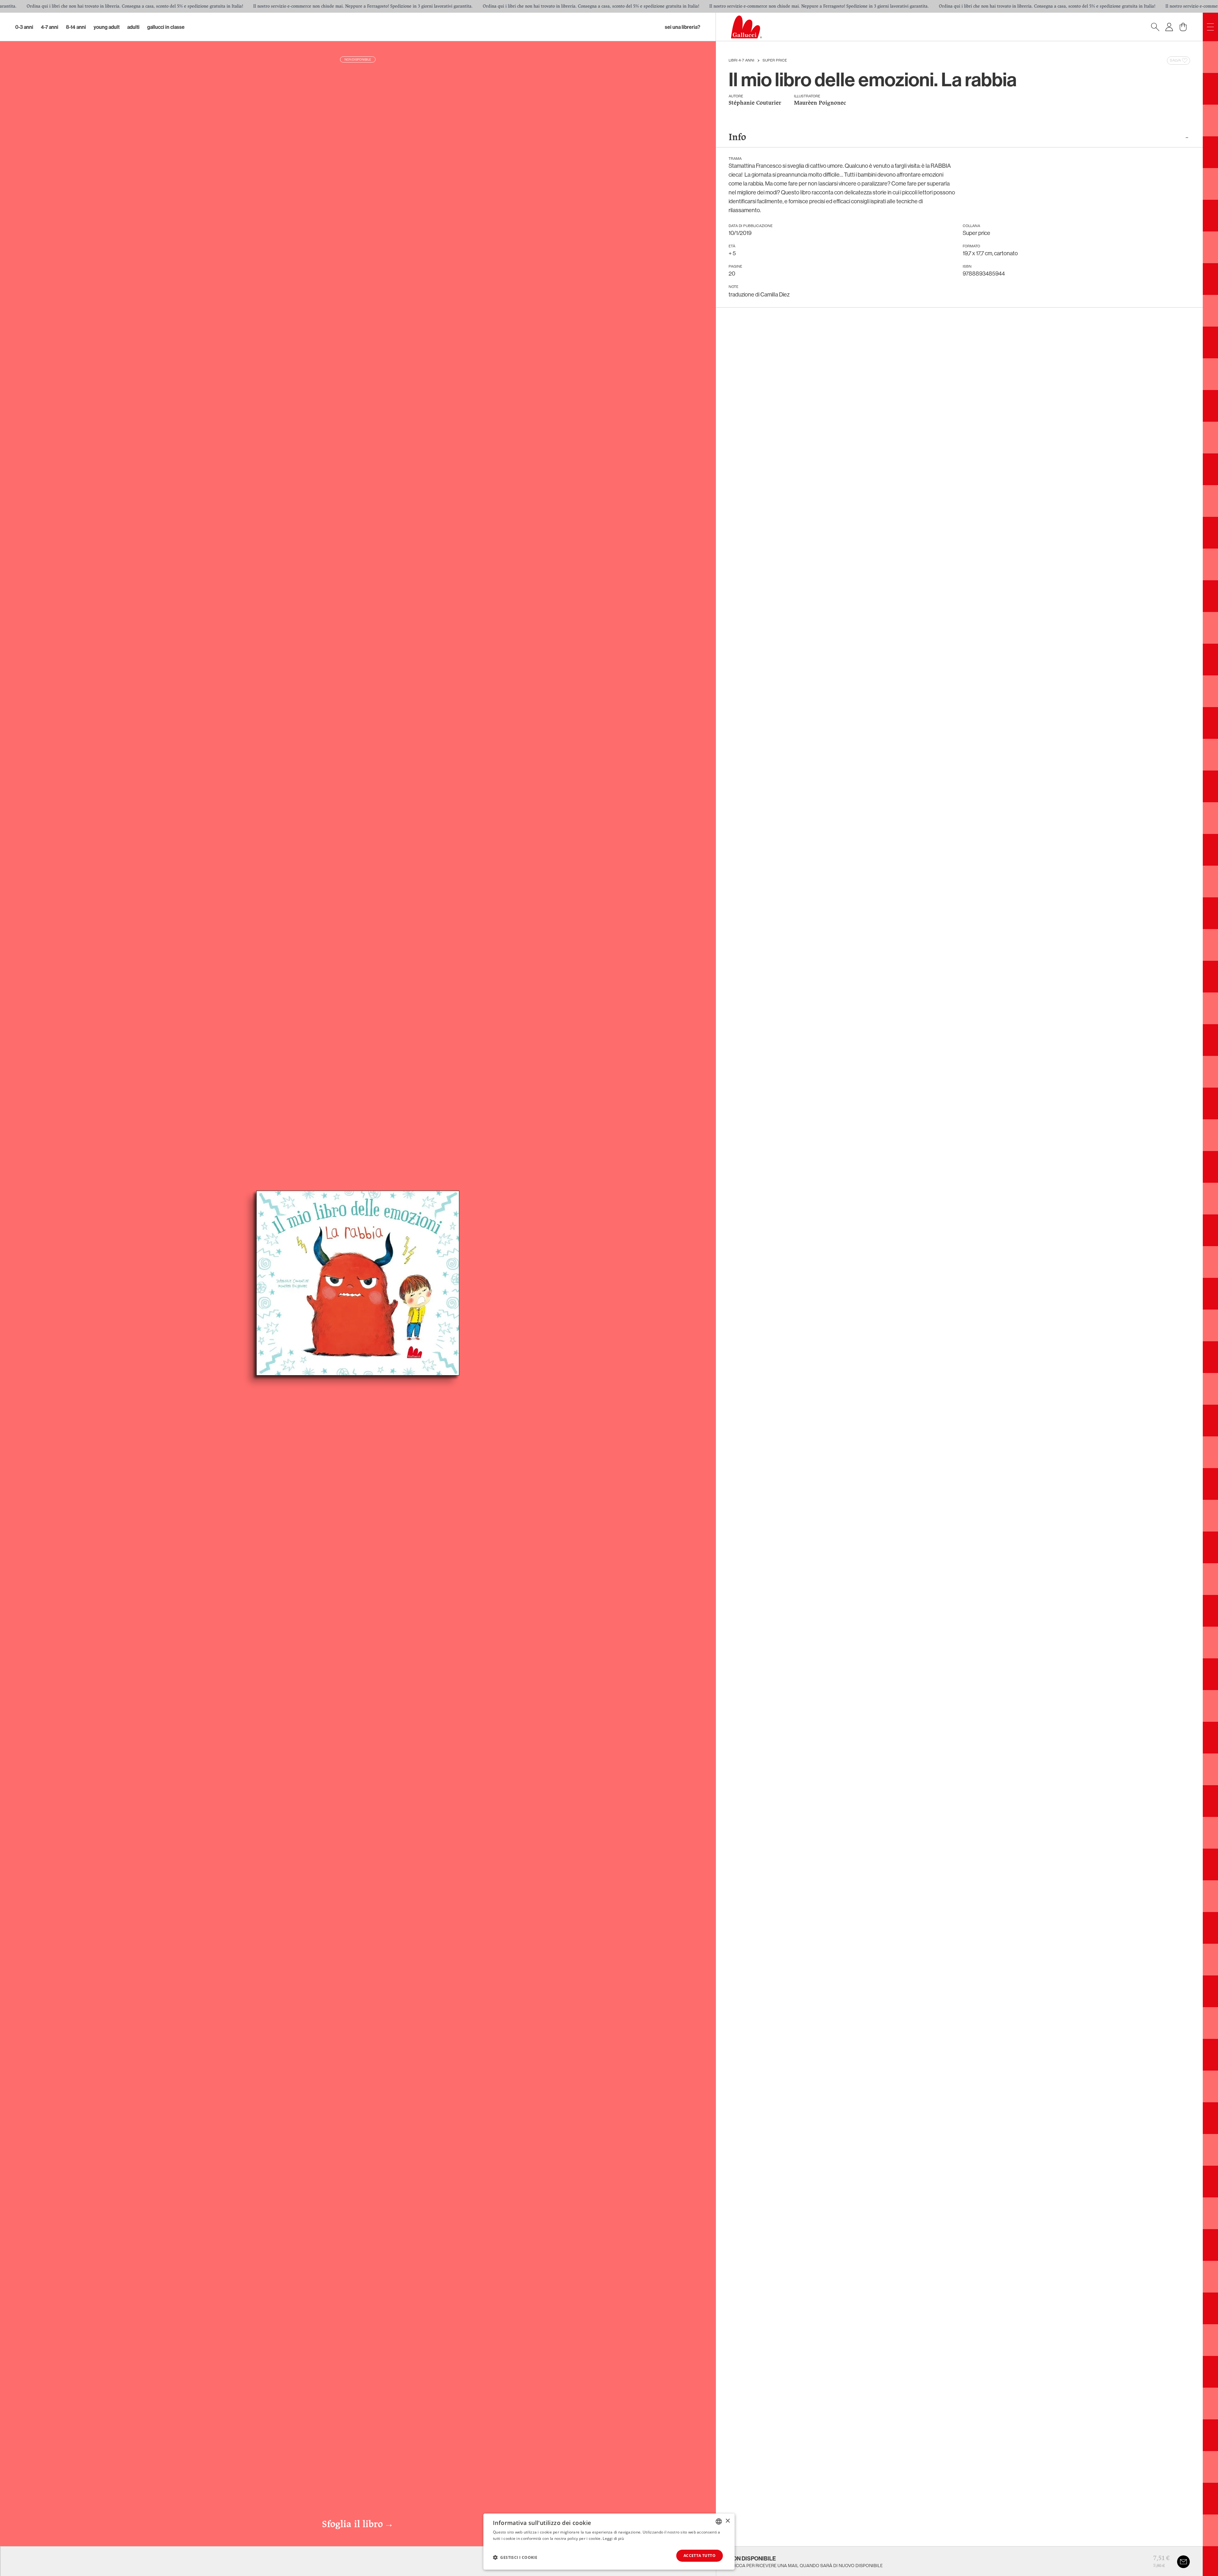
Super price (775, 61)
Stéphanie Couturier (755, 103)
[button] (515, 2557)
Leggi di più (613, 2538)
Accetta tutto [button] (700, 2556)
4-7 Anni (50, 27)
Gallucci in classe (166, 27)
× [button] (727, 2521)
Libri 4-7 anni (741, 61)
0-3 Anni (24, 27)
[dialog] (609, 2542)
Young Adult (107, 27)
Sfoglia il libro (358, 2525)
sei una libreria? (683, 27)
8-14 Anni (76, 27)
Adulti (133, 27)
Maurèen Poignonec (820, 103)
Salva (1175, 61)
